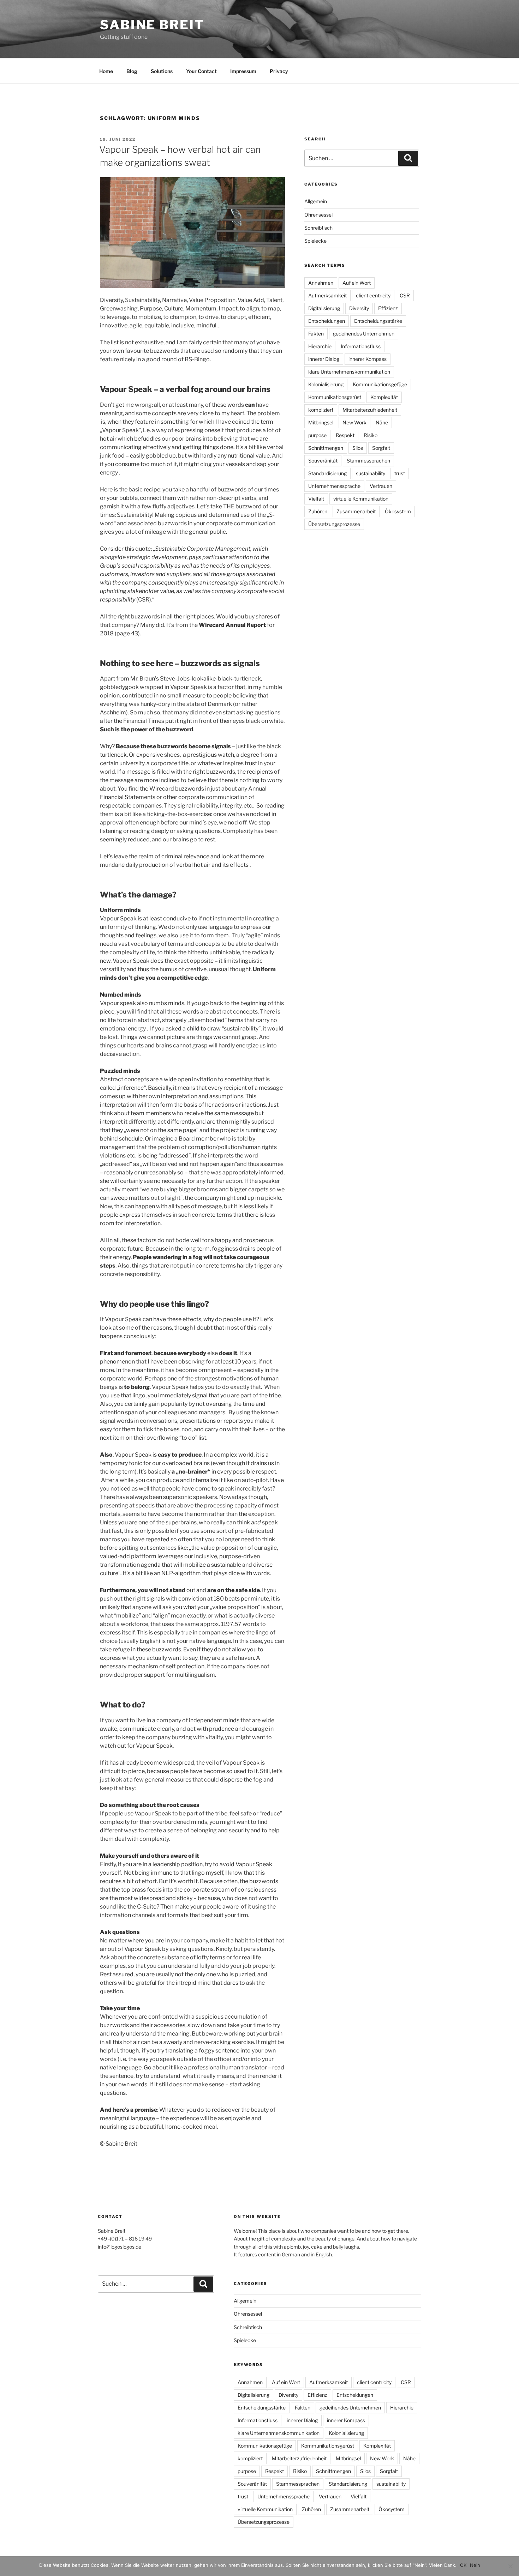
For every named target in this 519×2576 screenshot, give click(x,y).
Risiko (371, 435)
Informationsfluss (361, 346)
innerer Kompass (368, 359)
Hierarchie (320, 346)
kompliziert (321, 410)
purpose (317, 435)
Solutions (162, 71)
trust (400, 473)
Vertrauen (381, 486)
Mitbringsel (321, 422)
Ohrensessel (318, 215)
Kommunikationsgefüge (380, 384)
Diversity (359, 308)
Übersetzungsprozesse (334, 524)
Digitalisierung (324, 308)
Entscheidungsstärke (378, 321)
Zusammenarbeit (356, 511)
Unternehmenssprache (334, 486)
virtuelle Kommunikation (361, 499)
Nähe (382, 422)
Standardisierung (327, 473)
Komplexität (384, 397)
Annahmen (321, 283)
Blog (132, 71)
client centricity (373, 295)
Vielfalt (316, 499)
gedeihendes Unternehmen (364, 334)
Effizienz (388, 308)
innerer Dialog (324, 359)
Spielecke (315, 241)
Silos (358, 448)
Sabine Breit (152, 25)
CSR (405, 295)
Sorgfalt (381, 448)
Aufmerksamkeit (327, 295)
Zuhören (318, 511)
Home (106, 71)
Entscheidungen (327, 321)
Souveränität (323, 461)
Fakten (316, 334)
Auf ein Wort (357, 283)
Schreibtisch (318, 228)
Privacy (279, 71)
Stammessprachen (368, 461)
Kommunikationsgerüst (335, 397)
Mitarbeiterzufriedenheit (370, 410)
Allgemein (316, 201)
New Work (354, 422)
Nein (475, 2565)
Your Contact (201, 71)
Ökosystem (398, 511)
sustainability (371, 473)
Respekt (345, 435)
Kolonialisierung (326, 384)
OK (463, 2565)
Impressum (243, 71)
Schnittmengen (326, 448)
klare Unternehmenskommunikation (349, 372)
